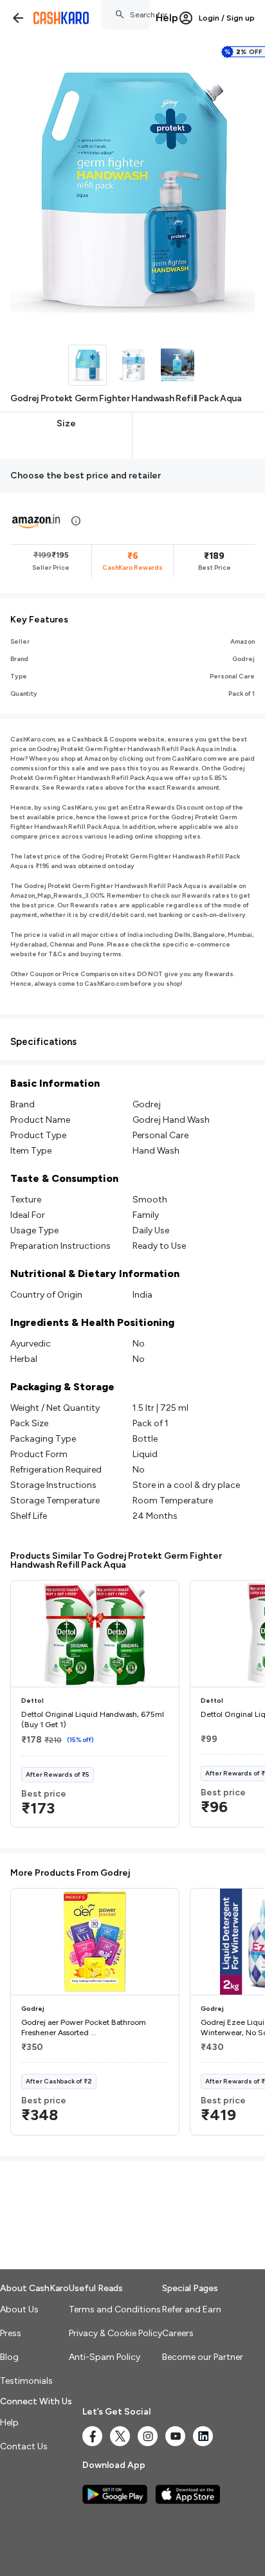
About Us (19, 2309)
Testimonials (26, 2381)
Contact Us (24, 2446)
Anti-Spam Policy (105, 2357)
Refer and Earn (192, 2309)
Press (11, 2333)
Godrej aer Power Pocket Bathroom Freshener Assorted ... (84, 2027)
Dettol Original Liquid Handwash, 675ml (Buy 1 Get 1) (93, 1719)
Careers (178, 2333)
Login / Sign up (227, 18)
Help (167, 18)
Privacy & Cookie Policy (115, 2333)
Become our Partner (203, 2357)
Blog (9, 2357)
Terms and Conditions (115, 2309)
